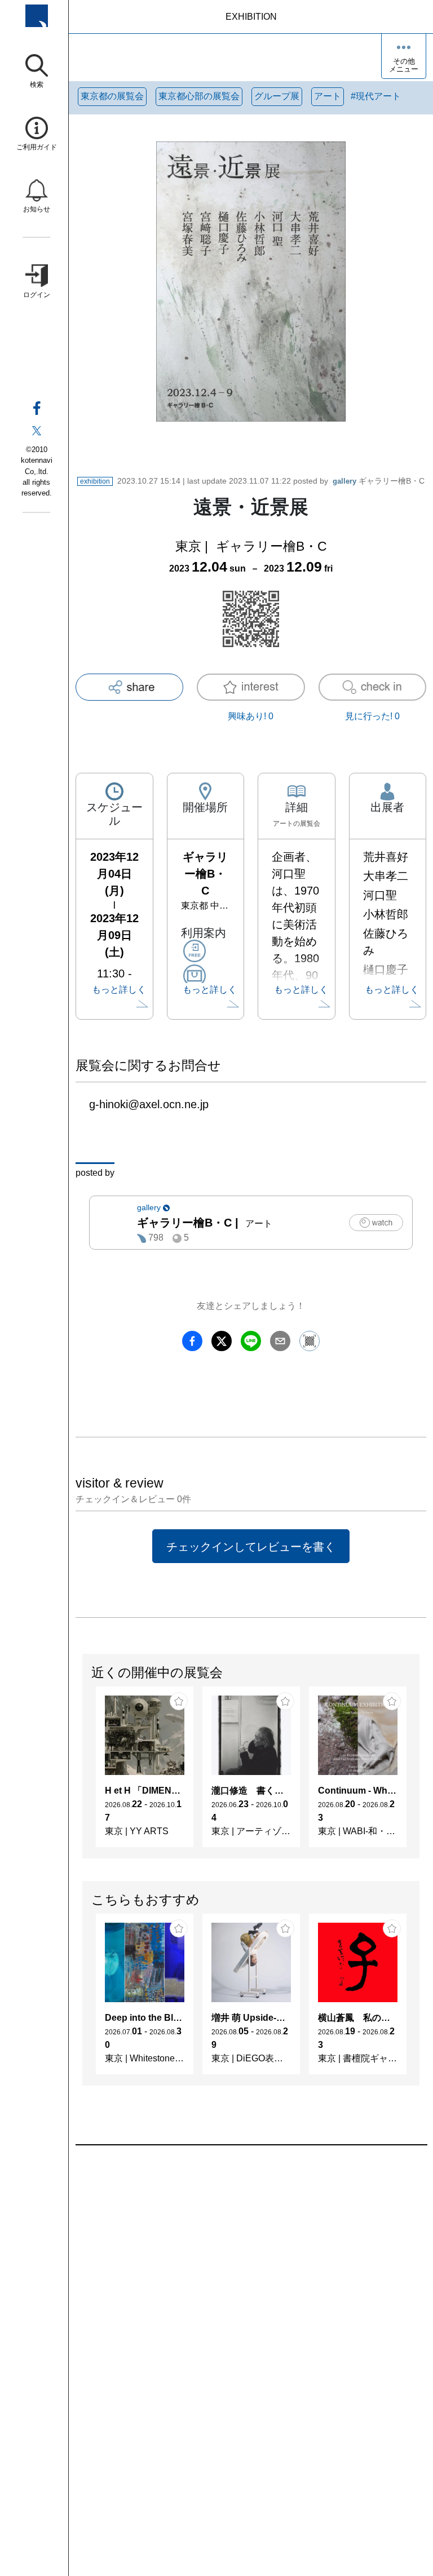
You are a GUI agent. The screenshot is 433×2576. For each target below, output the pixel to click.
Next (419, 1773)
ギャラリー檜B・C (379, 481)
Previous (83, 1773)
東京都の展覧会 (112, 96)
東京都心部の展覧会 (199, 96)
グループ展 (277, 96)
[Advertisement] (251, 2273)
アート (328, 96)
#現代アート (376, 96)
